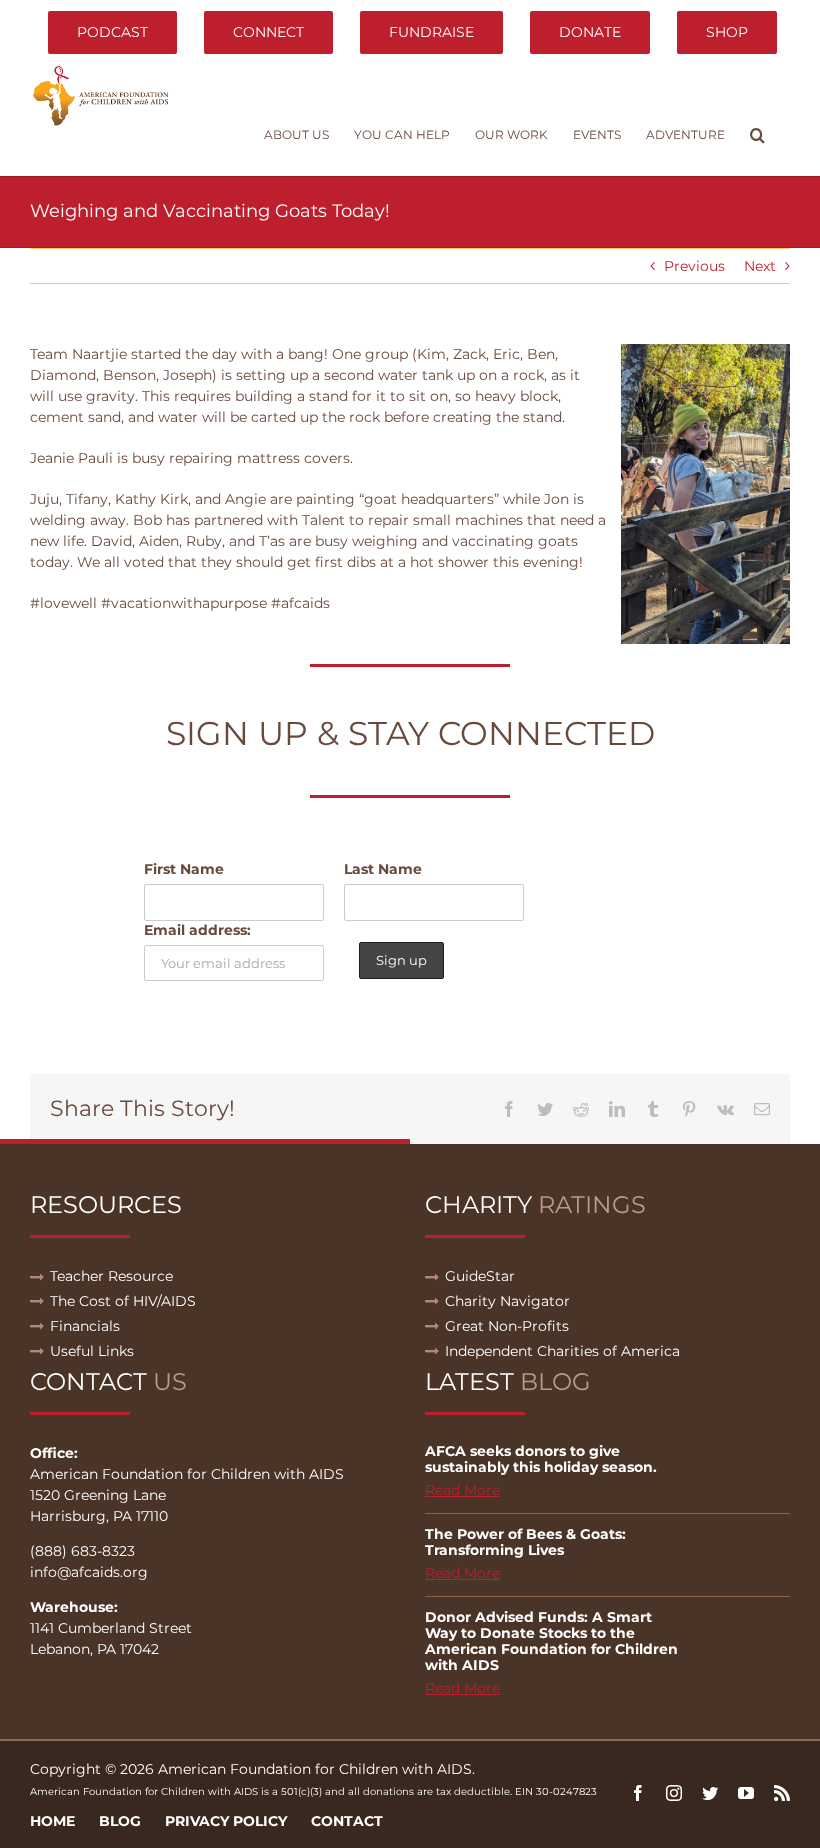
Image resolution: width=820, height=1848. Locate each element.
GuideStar (480, 1276)
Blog (120, 1821)
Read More (462, 1490)
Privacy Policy (226, 1821)
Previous (694, 266)
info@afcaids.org (89, 1572)
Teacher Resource (111, 1276)
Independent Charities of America (562, 1351)
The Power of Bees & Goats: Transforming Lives (525, 1542)
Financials (85, 1326)
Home (52, 1821)
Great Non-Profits (507, 1326)
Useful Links (92, 1351)
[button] (757, 135)
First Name (184, 869)
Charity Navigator (507, 1301)
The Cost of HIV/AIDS (123, 1301)
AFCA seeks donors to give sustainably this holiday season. (541, 1459)
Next (760, 266)
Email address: (197, 930)
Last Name (383, 869)
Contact (347, 1821)
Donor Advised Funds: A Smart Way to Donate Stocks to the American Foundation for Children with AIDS (551, 1641)
